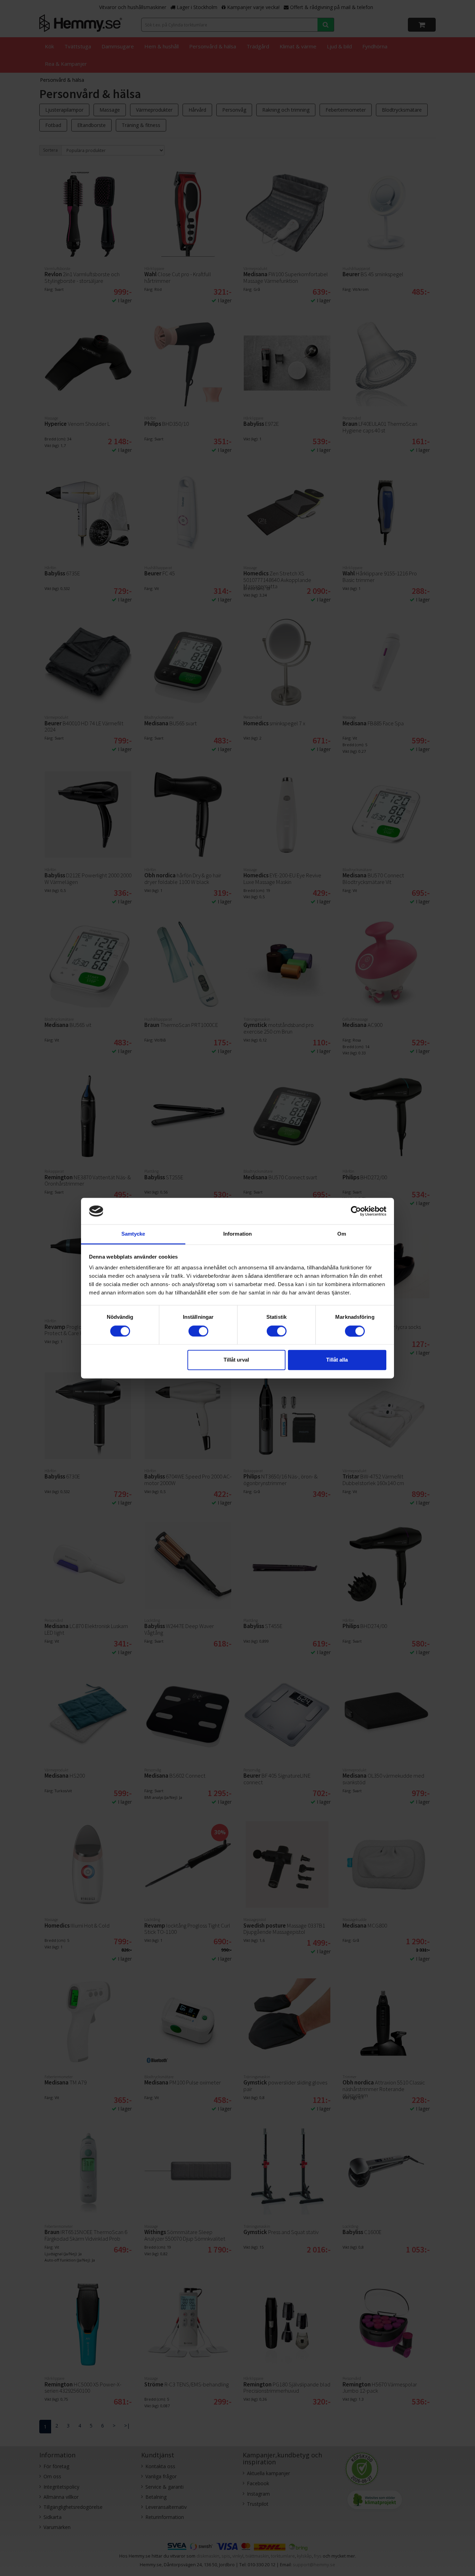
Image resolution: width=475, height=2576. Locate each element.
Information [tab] (237, 1234)
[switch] (198, 1331)
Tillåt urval (236, 1360)
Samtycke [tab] (133, 1234)
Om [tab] (342, 1234)
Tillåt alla (337, 1360)
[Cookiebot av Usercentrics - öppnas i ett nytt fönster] (356, 1211)
